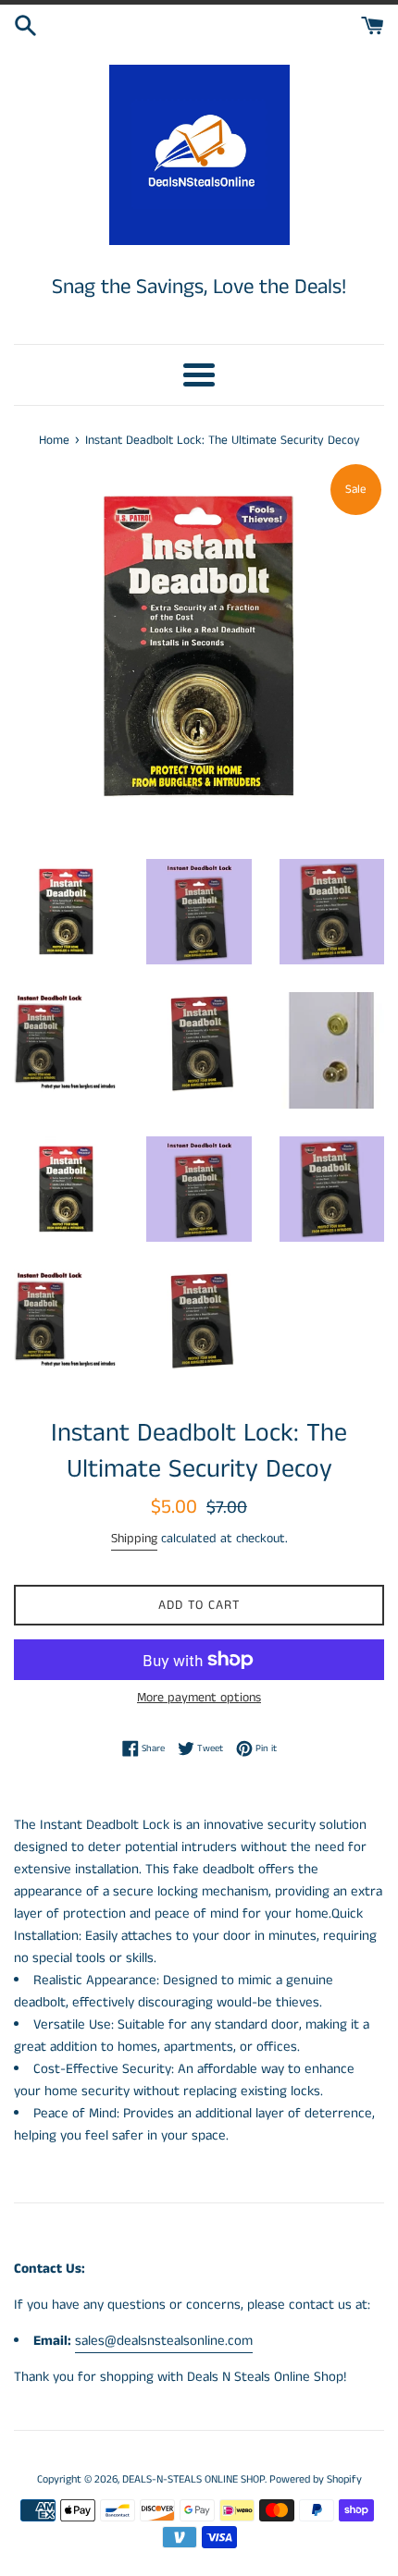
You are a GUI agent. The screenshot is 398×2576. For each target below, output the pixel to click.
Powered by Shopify (316, 2479)
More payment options (199, 1698)
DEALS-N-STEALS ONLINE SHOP (193, 2479)
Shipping (134, 1539)
